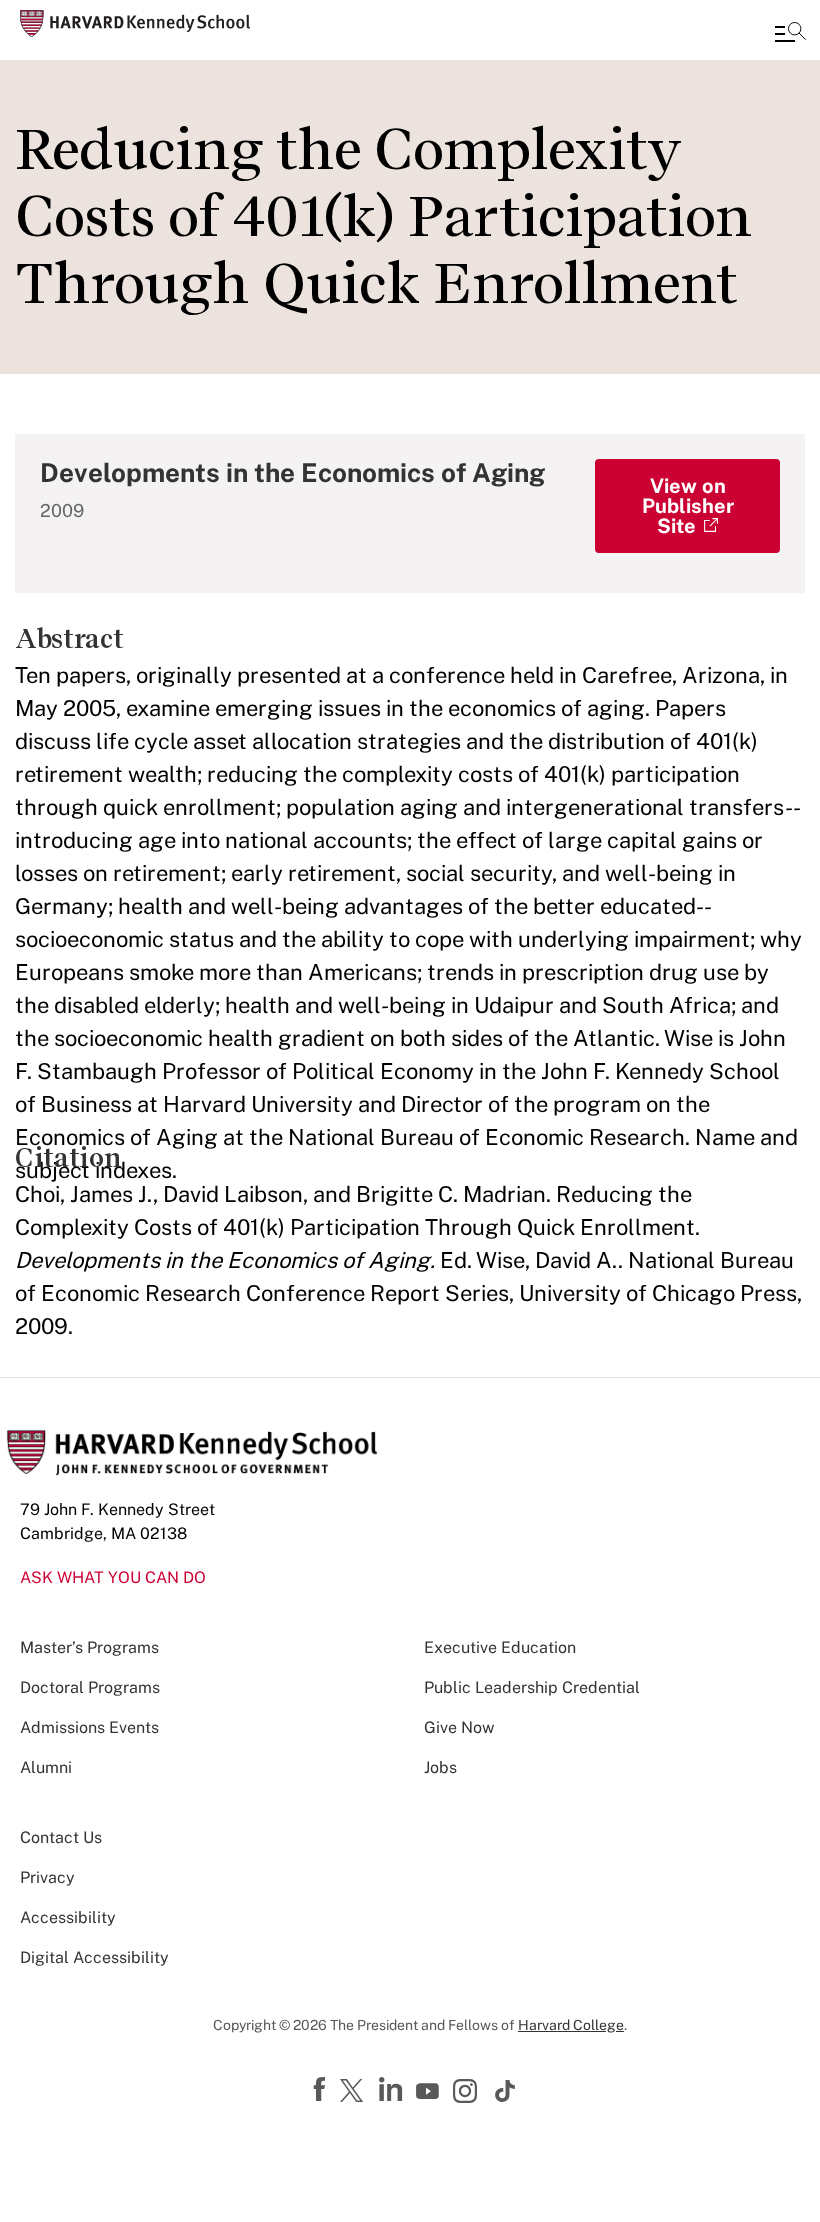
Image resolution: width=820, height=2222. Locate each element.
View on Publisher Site (688, 506)
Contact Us (61, 1837)
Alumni (46, 1767)
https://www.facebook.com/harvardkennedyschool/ (322, 2090)
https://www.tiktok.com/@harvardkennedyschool (506, 2091)
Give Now (459, 1727)
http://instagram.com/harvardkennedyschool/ (468, 2093)
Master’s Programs (89, 1647)
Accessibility (68, 1917)
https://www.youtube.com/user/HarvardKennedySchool (430, 2092)
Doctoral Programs (90, 1687)
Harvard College (571, 2025)
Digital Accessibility (94, 1957)
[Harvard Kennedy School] (135, 23)
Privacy (47, 1877)
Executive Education (500, 1647)
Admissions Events (89, 1727)
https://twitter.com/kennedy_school (355, 2092)
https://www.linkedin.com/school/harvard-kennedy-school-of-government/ (393, 2090)
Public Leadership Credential (532, 1687)
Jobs (440, 1767)
